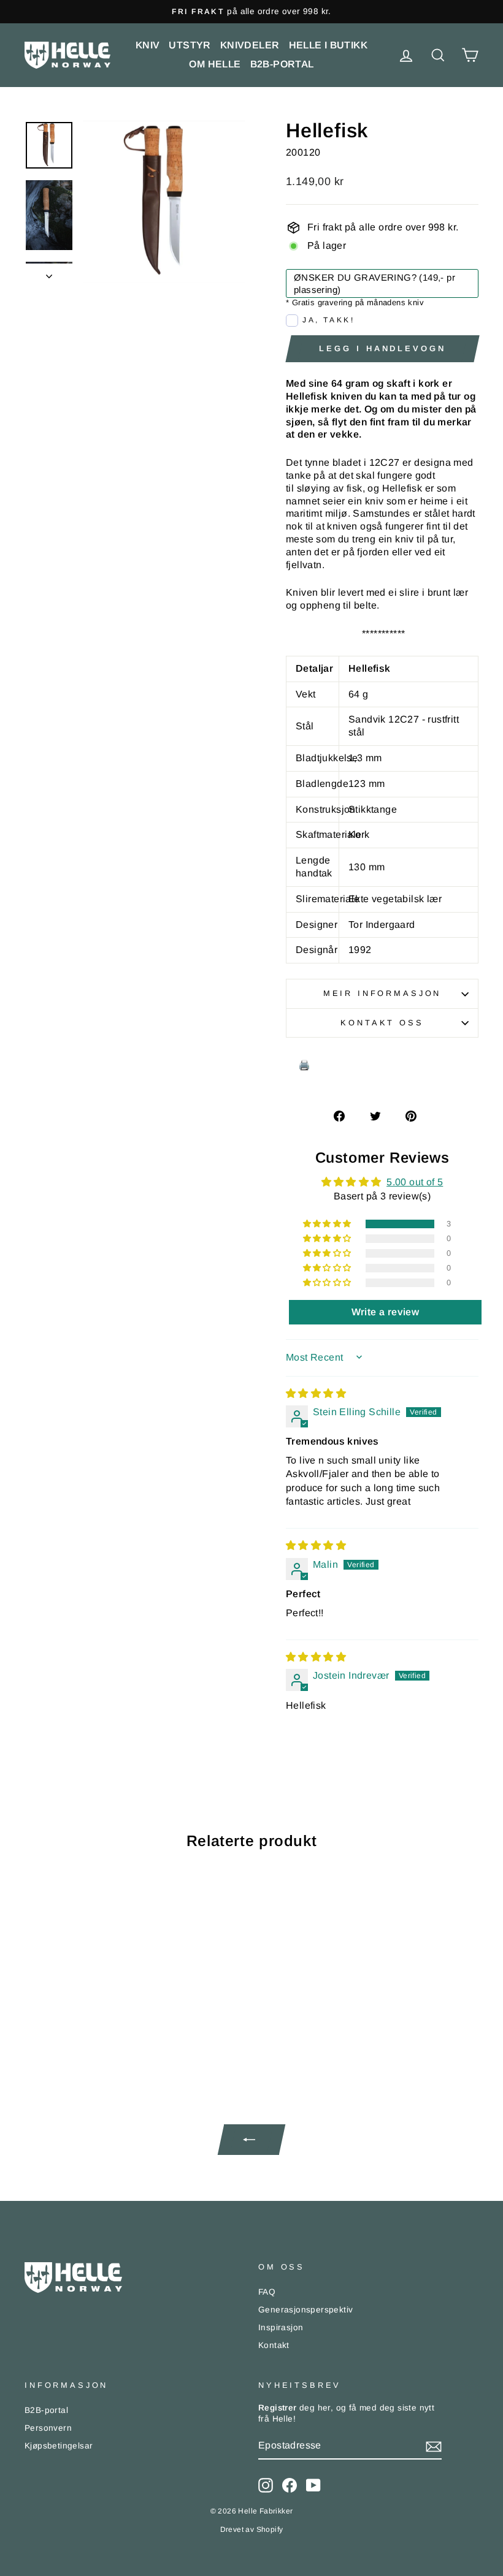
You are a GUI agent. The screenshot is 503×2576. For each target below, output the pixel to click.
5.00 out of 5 (415, 1182)
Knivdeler (250, 45)
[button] (328, 1224)
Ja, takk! (328, 320)
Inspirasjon (281, 2327)
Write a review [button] (386, 1312)
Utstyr (190, 45)
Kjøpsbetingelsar (59, 2446)
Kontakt (274, 2345)
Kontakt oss (382, 1023)
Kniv (148, 45)
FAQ (267, 2292)
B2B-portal (282, 64)
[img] (316, 1393)
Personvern (48, 2428)
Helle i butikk (328, 45)
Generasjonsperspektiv (305, 2310)
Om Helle (215, 64)
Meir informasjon (382, 993)
